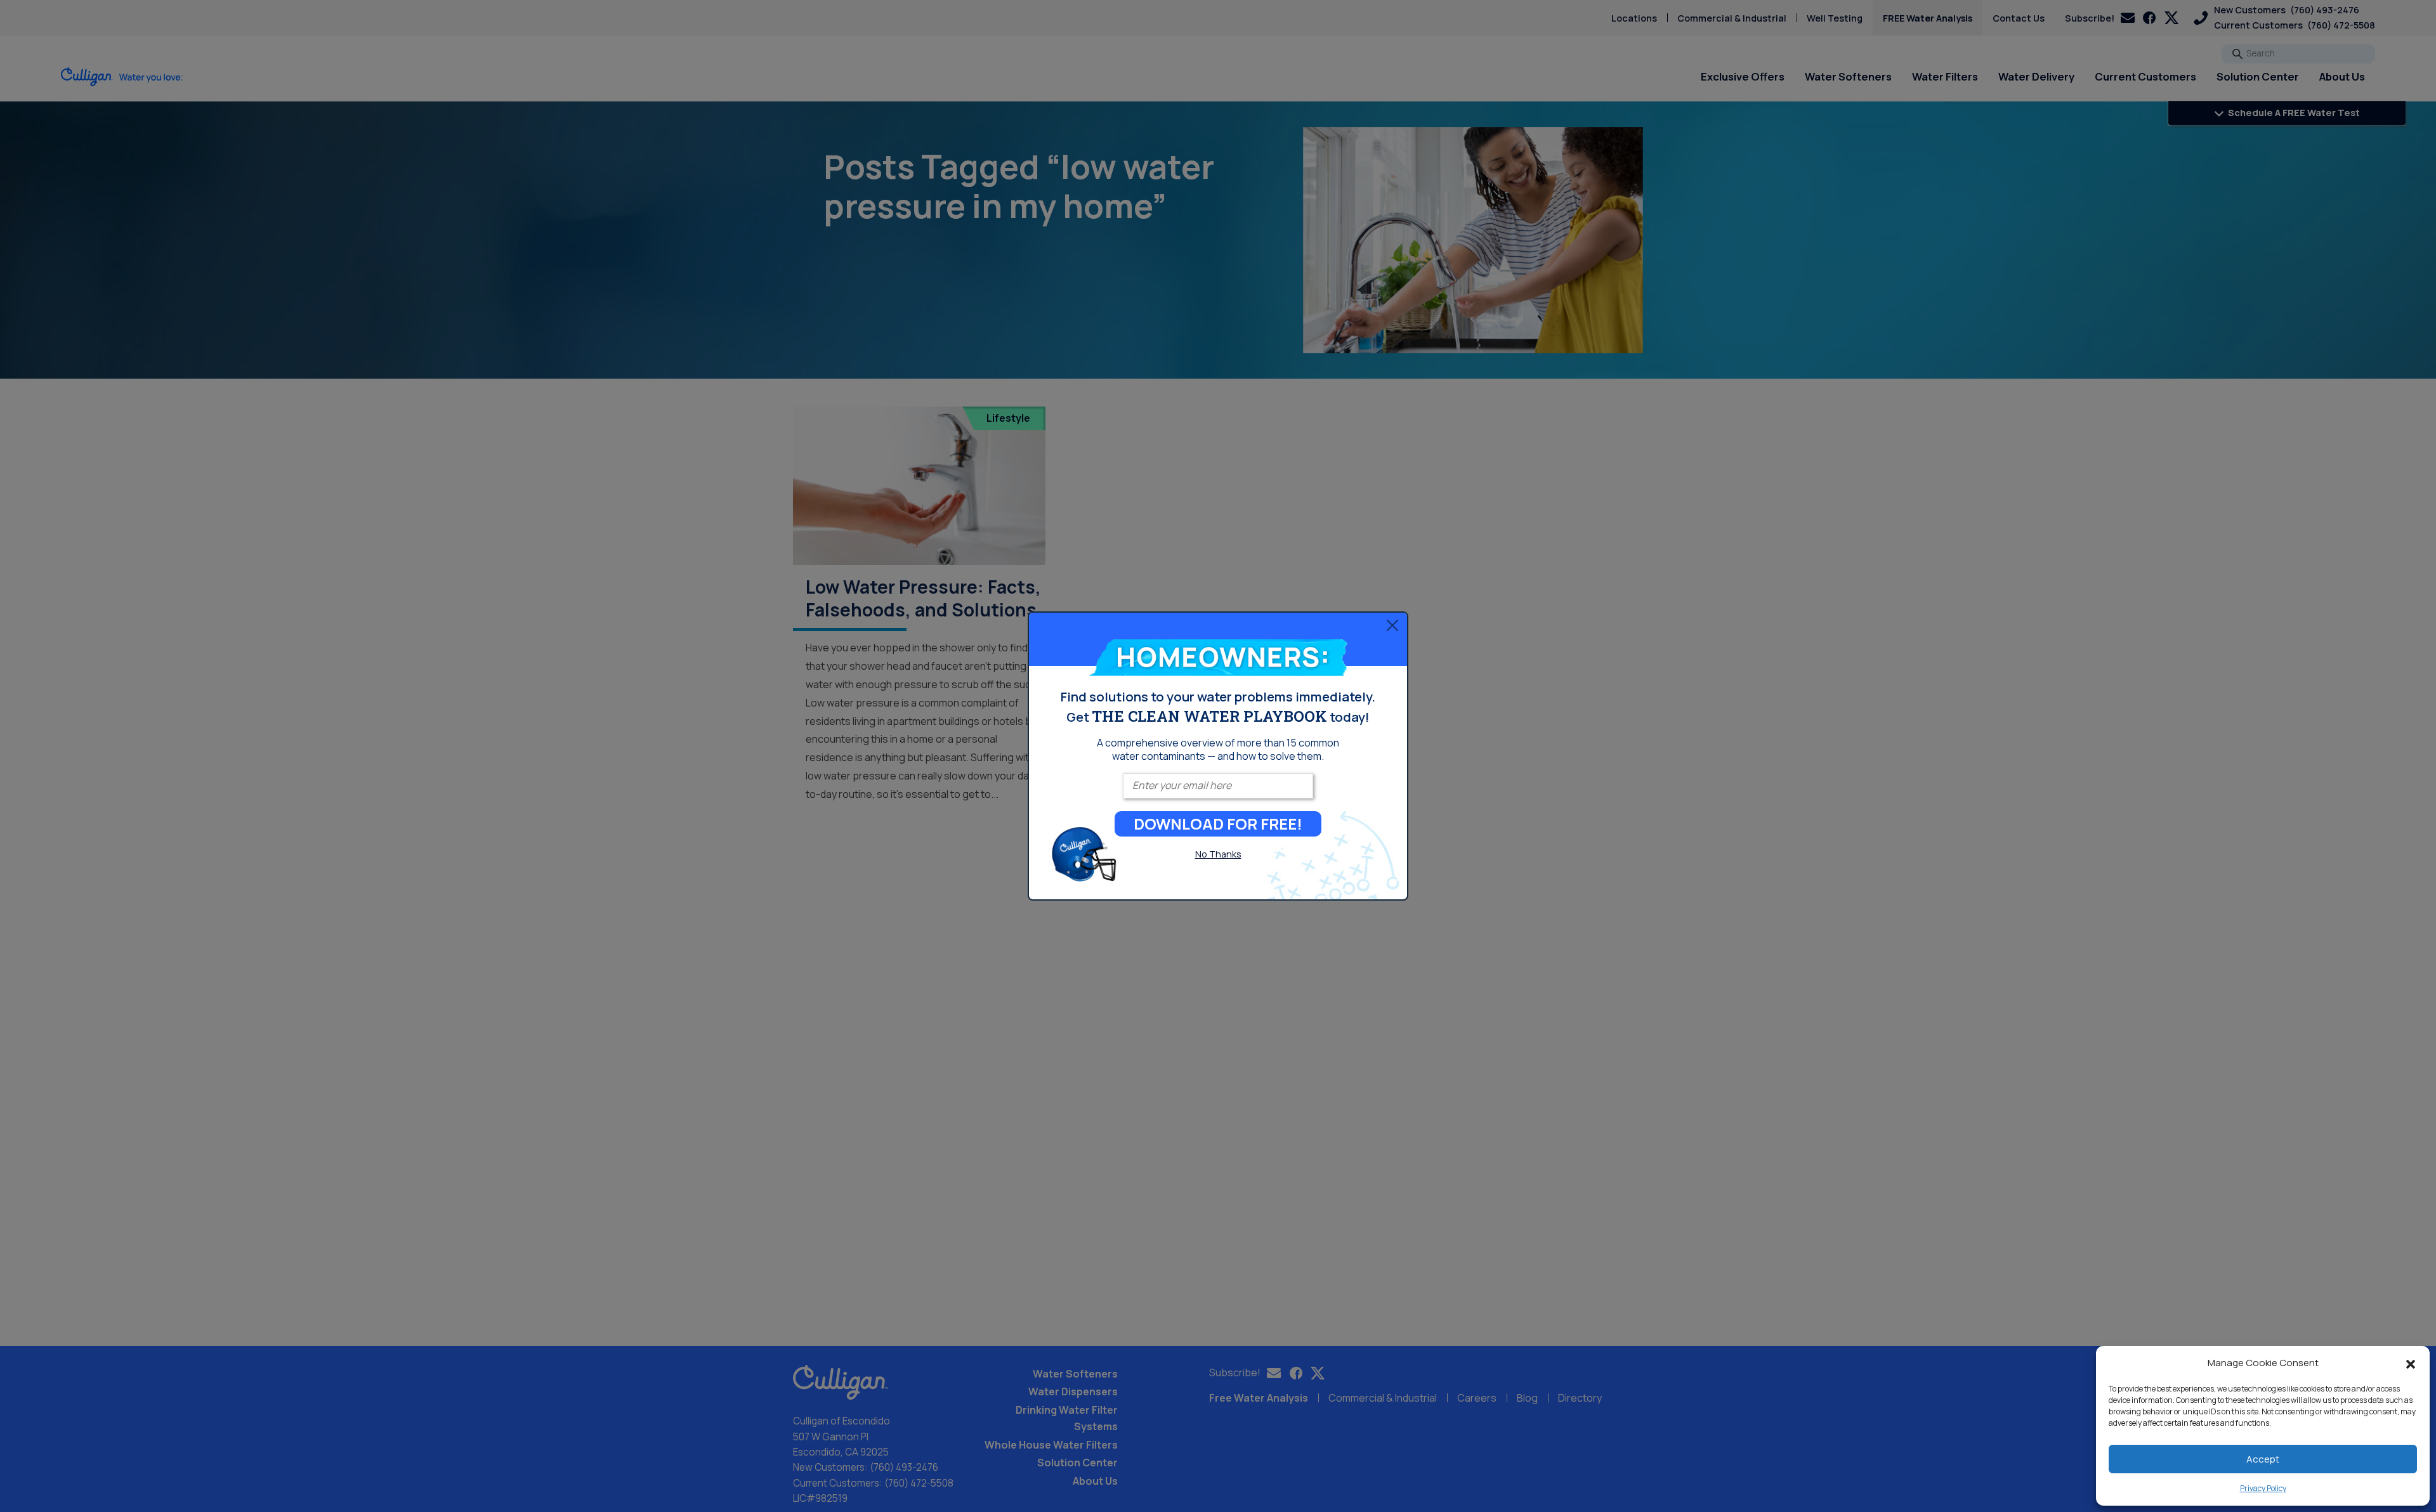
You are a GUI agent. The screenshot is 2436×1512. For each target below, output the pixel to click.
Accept (2263, 1459)
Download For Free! (1218, 824)
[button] (2411, 1363)
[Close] (1392, 625)
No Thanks (1218, 854)
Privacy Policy (2263, 1488)
